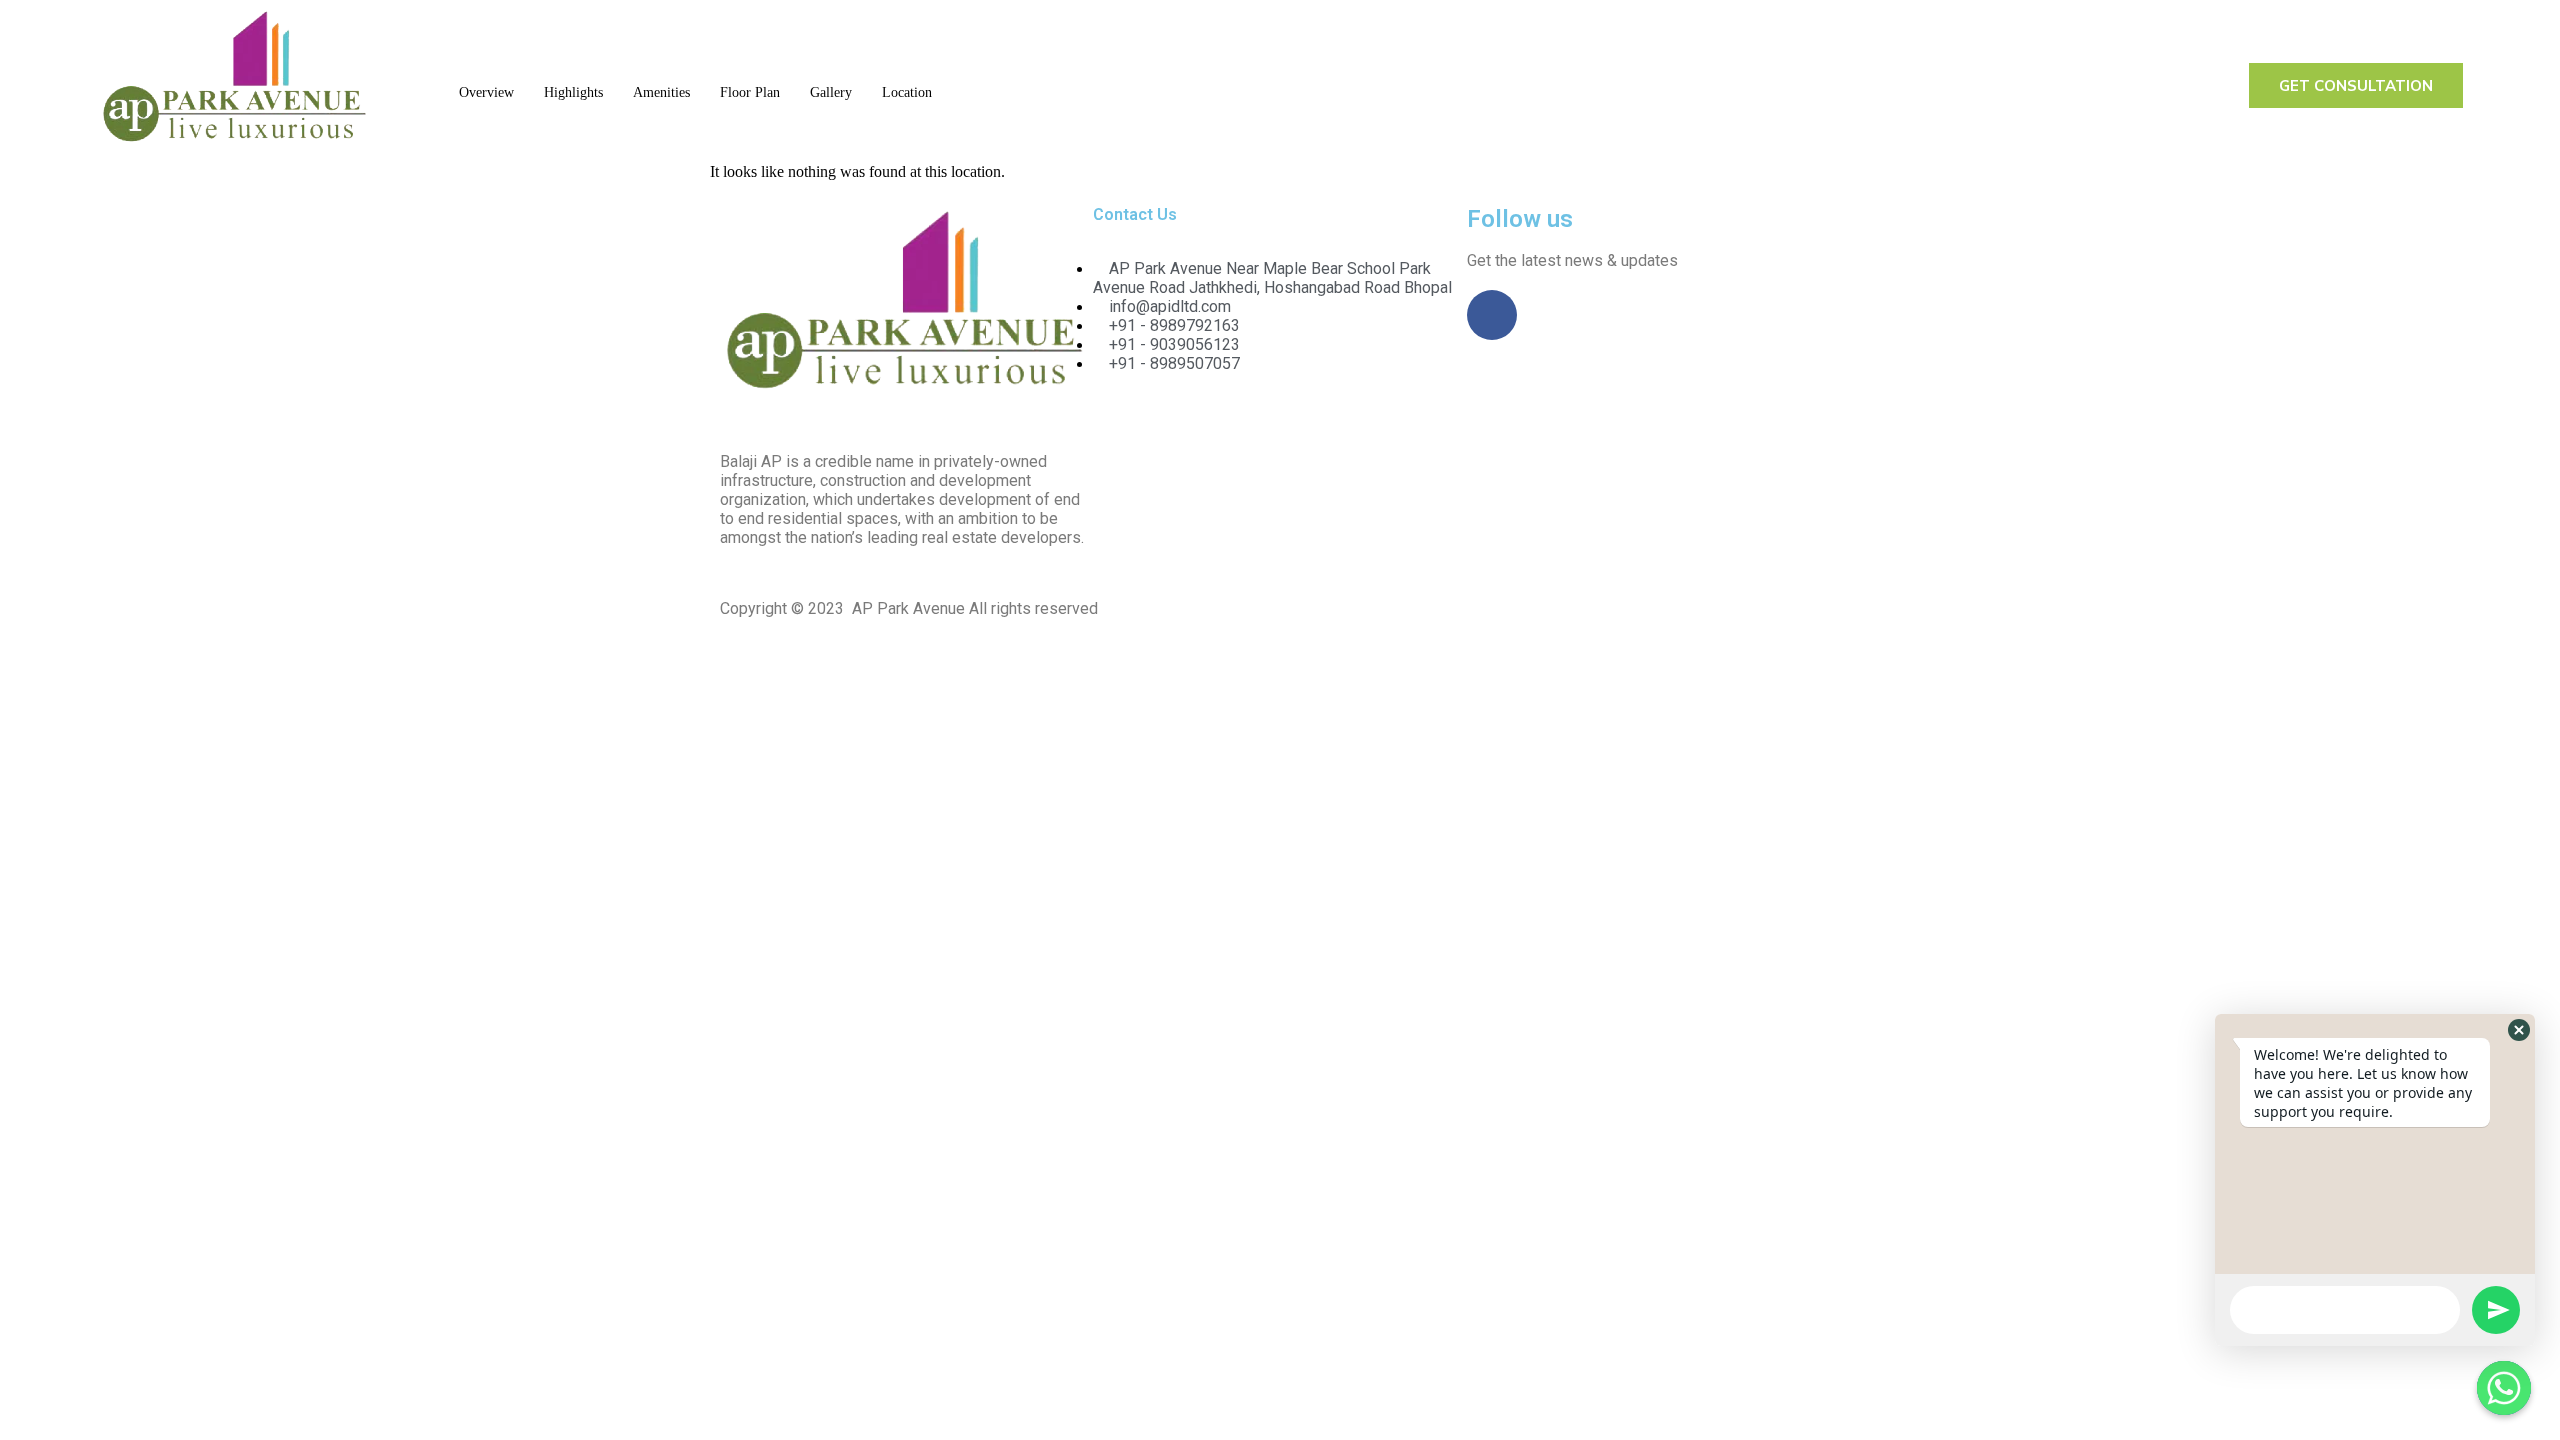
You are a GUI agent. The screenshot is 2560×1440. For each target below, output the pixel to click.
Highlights (573, 92)
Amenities (661, 92)
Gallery (831, 92)
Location (907, 92)
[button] (2519, 1030)
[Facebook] (1492, 315)
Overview (486, 92)
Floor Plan (750, 92)
